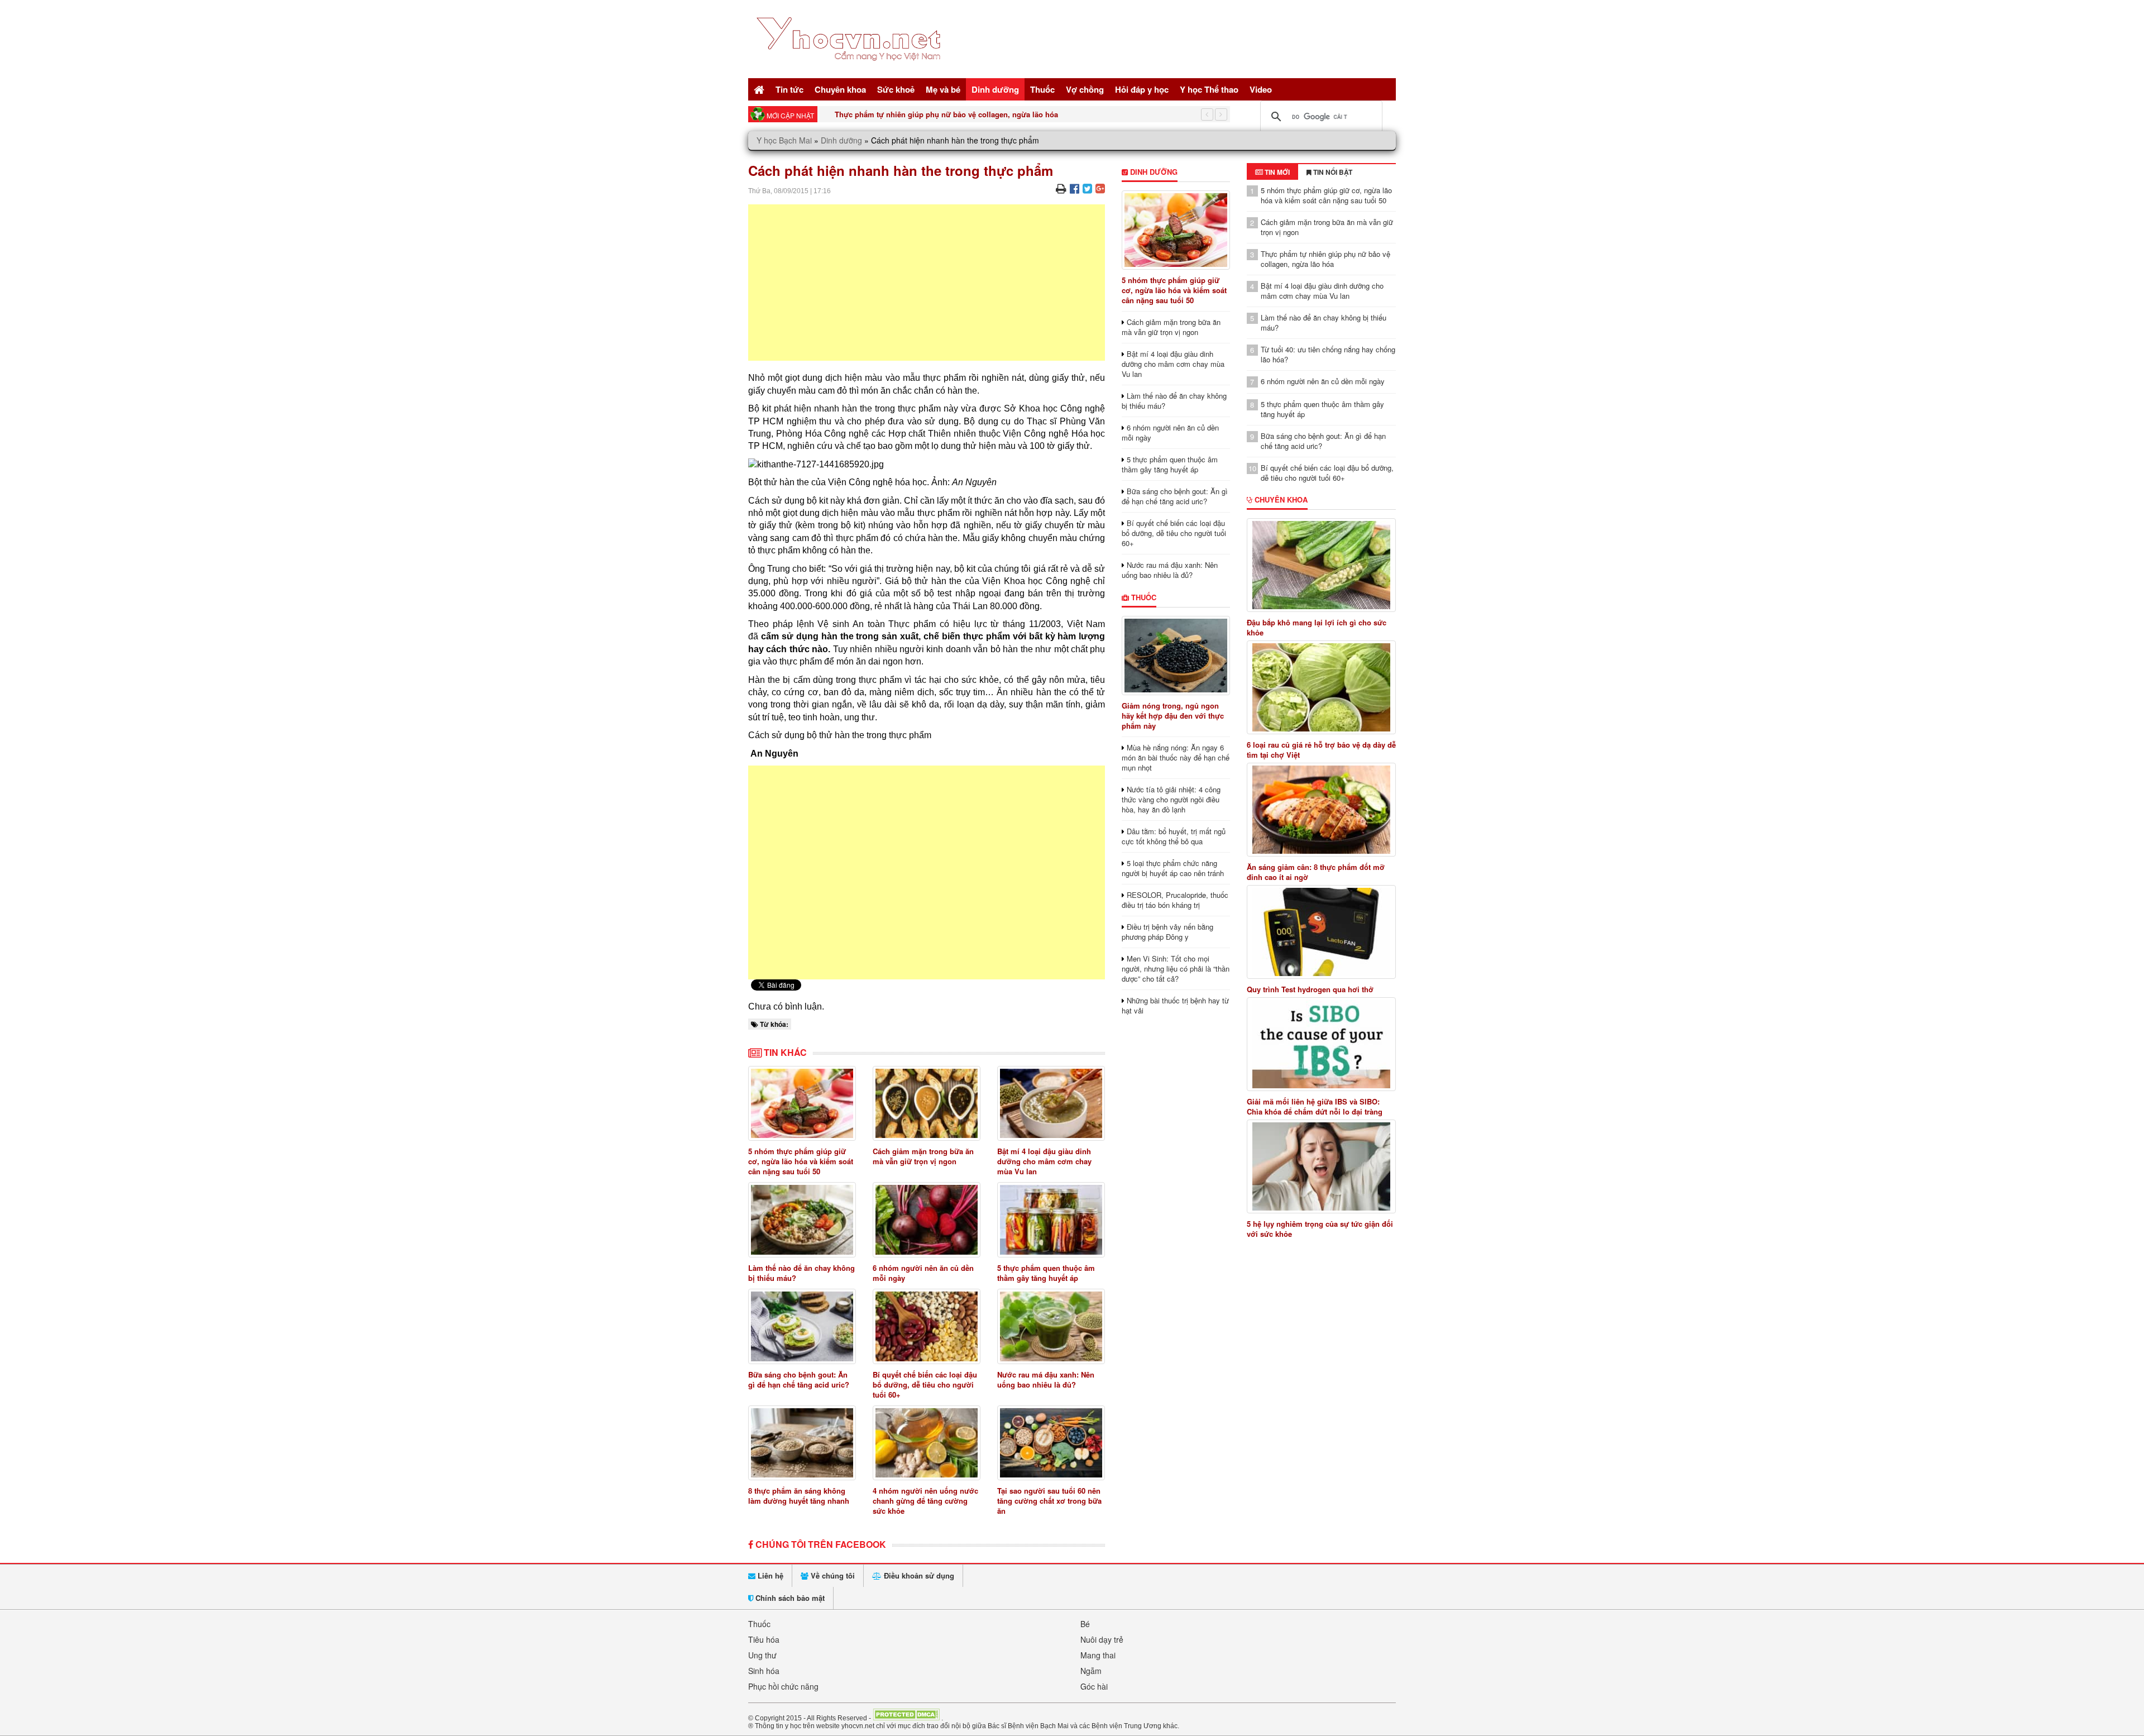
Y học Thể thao (1209, 89)
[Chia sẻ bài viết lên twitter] (1087, 188)
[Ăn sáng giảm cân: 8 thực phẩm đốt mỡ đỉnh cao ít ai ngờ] (1322, 810)
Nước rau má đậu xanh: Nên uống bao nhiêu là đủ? (1046, 1379)
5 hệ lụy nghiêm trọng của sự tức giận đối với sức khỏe (1320, 1229)
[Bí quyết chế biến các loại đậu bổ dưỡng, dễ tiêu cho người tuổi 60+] (927, 1326)
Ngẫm (1091, 1671)
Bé (1085, 1624)
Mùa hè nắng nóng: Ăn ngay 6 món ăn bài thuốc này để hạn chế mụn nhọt (1176, 757)
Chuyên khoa (840, 89)
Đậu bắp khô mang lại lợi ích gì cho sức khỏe (1317, 628)
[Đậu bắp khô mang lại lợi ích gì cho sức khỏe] (1322, 565)
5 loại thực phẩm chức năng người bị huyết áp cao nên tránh (1173, 868)
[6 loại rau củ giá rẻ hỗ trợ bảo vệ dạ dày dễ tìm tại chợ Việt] (1322, 687)
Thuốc (1042, 89)
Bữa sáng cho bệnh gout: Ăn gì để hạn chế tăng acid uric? (799, 1379)
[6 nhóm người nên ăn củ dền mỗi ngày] (927, 1220)
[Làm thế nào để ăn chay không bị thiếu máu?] (802, 1220)
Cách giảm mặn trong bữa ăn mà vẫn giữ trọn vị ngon (923, 1156)
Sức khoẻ (896, 89)
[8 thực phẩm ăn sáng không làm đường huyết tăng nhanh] (802, 1443)
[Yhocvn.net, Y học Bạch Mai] (851, 70)
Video (1261, 89)
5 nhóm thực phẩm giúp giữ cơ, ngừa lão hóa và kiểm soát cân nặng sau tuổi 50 (801, 1161)
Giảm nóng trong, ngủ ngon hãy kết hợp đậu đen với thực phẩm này (1173, 716)
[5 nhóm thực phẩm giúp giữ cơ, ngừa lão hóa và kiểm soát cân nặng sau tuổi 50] (802, 1104)
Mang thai (1098, 1655)
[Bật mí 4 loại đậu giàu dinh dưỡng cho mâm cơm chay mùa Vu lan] (1051, 1104)
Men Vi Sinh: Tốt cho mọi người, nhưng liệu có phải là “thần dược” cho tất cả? (1176, 969)
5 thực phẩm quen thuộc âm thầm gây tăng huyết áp (1046, 1273)
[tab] (1272, 172)
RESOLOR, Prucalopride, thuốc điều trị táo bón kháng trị (1175, 900)
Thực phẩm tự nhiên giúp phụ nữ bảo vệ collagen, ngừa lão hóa (946, 114)
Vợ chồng (1085, 89)
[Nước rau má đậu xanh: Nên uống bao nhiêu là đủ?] (1051, 1326)
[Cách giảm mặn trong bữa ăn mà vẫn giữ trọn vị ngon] (927, 1104)
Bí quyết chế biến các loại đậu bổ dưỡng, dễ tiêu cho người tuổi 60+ (925, 1385)
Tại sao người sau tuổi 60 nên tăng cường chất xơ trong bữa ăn (1049, 1501)
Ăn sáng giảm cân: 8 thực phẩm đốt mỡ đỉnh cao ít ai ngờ (1316, 872)
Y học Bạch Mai (784, 140)
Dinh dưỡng (995, 89)
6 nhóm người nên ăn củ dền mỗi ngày (923, 1273)
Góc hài (1094, 1686)
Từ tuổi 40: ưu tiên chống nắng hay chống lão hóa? (1328, 354)
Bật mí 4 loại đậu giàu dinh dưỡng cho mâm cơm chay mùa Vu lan (1044, 1161)
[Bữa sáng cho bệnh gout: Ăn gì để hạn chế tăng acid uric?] (802, 1326)
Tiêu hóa (764, 1639)
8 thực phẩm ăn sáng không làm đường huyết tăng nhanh (799, 1496)
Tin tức (789, 89)
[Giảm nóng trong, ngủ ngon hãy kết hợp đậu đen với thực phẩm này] (1176, 656)
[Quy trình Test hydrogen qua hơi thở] (1322, 932)
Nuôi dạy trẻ (1102, 1639)
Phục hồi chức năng (783, 1686)
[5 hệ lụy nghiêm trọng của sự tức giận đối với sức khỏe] (1322, 1166)
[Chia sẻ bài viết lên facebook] (1075, 188)
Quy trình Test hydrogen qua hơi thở (1310, 989)
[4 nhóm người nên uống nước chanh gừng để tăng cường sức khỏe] (927, 1443)
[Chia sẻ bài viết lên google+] (1100, 188)
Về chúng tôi (832, 1575)
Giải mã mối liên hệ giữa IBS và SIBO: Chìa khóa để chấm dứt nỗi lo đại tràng (1315, 1107)
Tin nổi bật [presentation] (1332, 172)
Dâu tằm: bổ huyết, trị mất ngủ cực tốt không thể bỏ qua (1174, 836)
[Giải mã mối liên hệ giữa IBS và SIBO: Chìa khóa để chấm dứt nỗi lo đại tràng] (1322, 1044)
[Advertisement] (927, 283)
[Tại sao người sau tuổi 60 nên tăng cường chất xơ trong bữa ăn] (1051, 1443)
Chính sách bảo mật (789, 1598)
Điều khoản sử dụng (918, 1575)
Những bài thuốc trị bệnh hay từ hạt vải (1175, 1005)
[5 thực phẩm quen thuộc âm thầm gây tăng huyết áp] (1051, 1220)
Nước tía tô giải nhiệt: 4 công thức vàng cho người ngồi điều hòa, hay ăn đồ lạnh (1171, 799)
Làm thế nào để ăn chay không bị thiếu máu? (801, 1273)
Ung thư (762, 1655)
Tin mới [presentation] (1276, 172)
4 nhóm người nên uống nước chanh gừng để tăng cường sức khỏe (925, 1501)
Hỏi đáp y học (1142, 89)
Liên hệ (769, 1575)
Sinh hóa (764, 1671)
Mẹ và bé (943, 89)
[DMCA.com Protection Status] (906, 1718)
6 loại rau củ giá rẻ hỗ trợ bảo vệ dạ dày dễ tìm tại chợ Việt (1321, 750)
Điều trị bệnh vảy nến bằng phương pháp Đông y (1167, 932)
